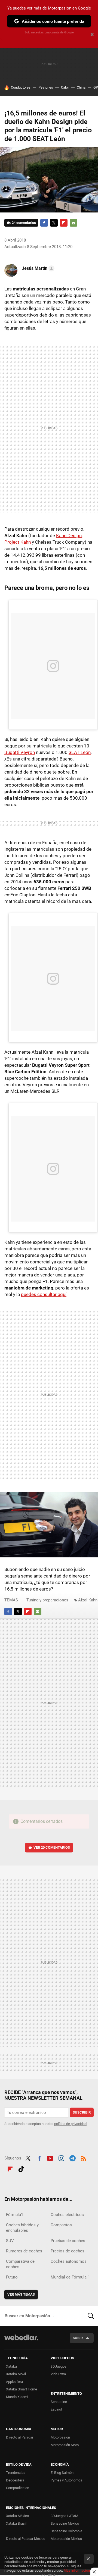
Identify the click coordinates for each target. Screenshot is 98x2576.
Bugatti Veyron (20, 752)
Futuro (12, 2277)
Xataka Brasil (16, 2523)
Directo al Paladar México (26, 2539)
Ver (52, 1847)
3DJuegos (59, 2366)
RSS (84, 2158)
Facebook (44, 223)
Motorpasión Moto (65, 2445)
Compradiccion (18, 2488)
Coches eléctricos (67, 2215)
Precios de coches (68, 2251)
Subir (78, 2338)
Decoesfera (15, 2480)
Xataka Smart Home (22, 2389)
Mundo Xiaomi (17, 2397)
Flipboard (64, 223)
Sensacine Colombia (66, 2531)
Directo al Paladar (20, 2437)
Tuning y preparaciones (47, 1600)
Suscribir (82, 2112)
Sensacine (59, 2402)
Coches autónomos (69, 2261)
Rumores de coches (24, 2251)
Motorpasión (60, 2437)
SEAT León (80, 752)
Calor (65, 87)
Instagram (61, 2158)
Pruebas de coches (68, 2241)
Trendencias (16, 2473)
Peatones (46, 87)
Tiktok (21, 2168)
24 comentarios (24, 223)
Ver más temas (21, 2294)
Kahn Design (69, 536)
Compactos (61, 2225)
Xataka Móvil (16, 2374)
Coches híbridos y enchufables (22, 2228)
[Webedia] (21, 2341)
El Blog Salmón (62, 2473)
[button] (37, 268)
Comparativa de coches (20, 2264)
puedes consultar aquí (44, 1294)
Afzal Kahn (88, 1600)
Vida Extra (58, 2374)
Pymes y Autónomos (66, 2480)
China (81, 87)
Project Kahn (18, 542)
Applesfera (14, 2382)
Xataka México (17, 2516)
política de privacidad (70, 2124)
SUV (10, 2241)
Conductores (21, 87)
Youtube (50, 2158)
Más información (77, 2570)
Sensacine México (65, 2523)
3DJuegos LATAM (64, 2516)
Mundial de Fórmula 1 (70, 2277)
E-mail (73, 223)
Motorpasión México (66, 2539)
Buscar (91, 2316)
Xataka (11, 2366)
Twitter (54, 223)
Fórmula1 (15, 2215)
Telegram (72, 2158)
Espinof (56, 2409)
